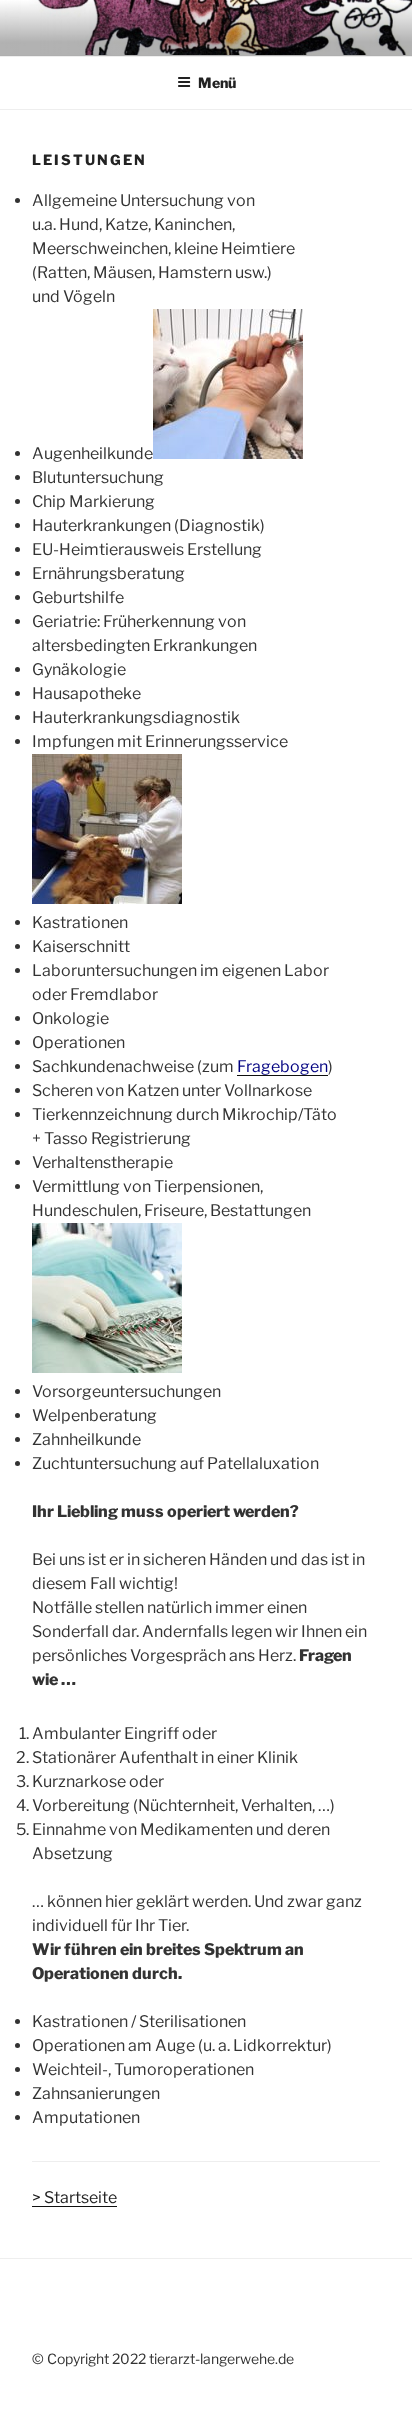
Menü (217, 82)
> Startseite (74, 2197)
